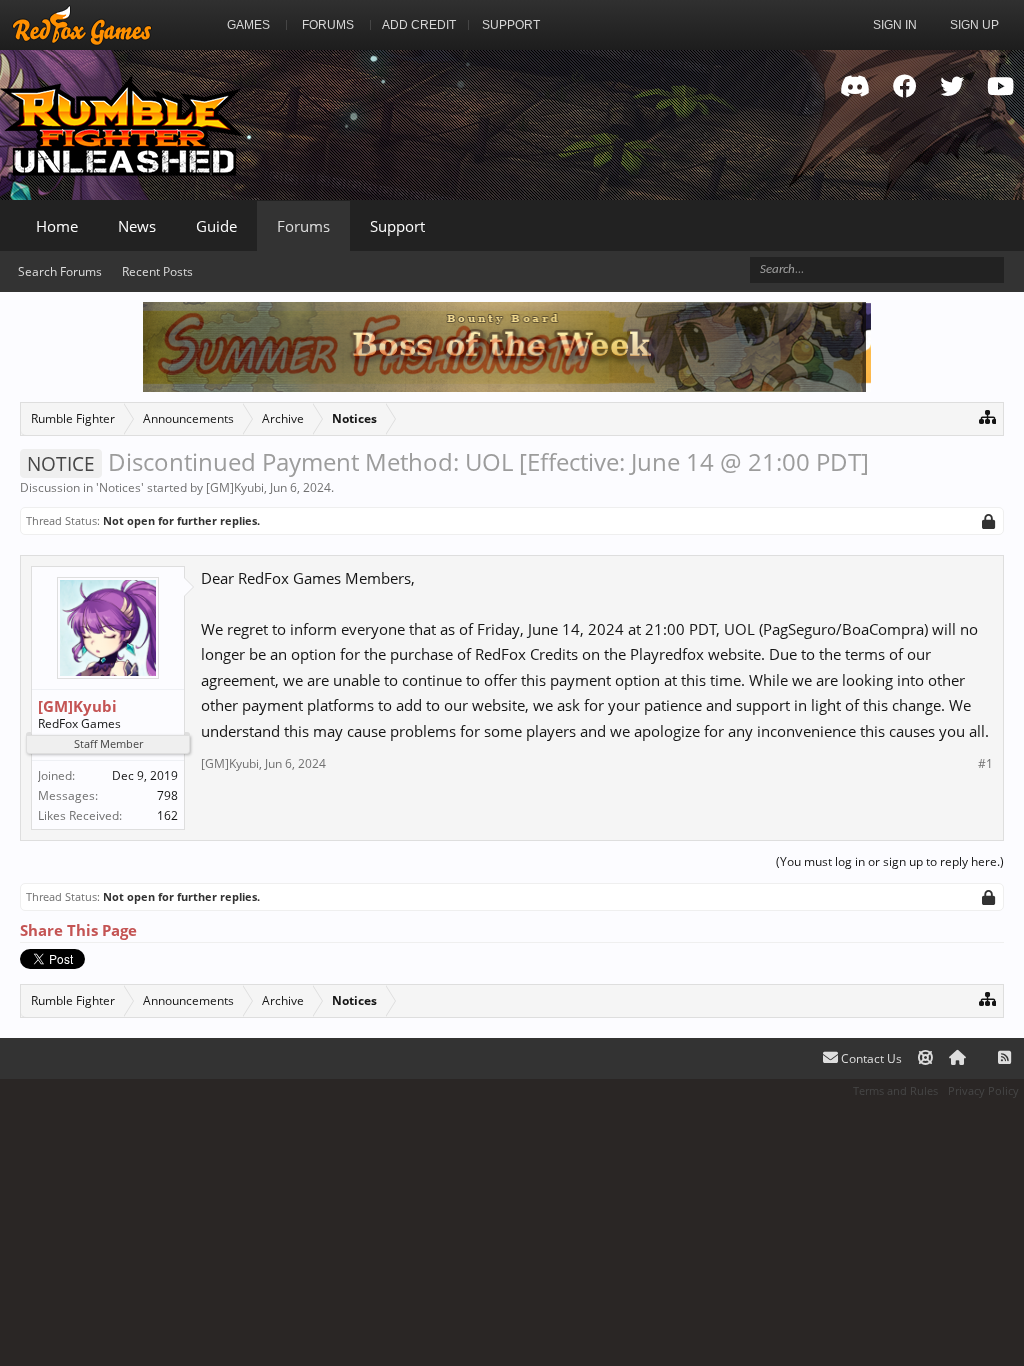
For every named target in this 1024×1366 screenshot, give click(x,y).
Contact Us (870, 1058)
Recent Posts (157, 271)
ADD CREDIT (419, 25)
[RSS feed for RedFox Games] (1004, 1058)
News (137, 226)
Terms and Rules (895, 1090)
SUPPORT (511, 25)
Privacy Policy (983, 1090)
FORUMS (328, 25)
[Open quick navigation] (987, 416)
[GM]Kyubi (235, 487)
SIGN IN (895, 25)
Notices (120, 487)
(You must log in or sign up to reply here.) (890, 861)
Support (397, 226)
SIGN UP (974, 25)
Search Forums (60, 271)
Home (57, 226)
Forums (303, 226)
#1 (985, 764)
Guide (216, 226)
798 (167, 795)
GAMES (248, 25)
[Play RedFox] (82, 25)
